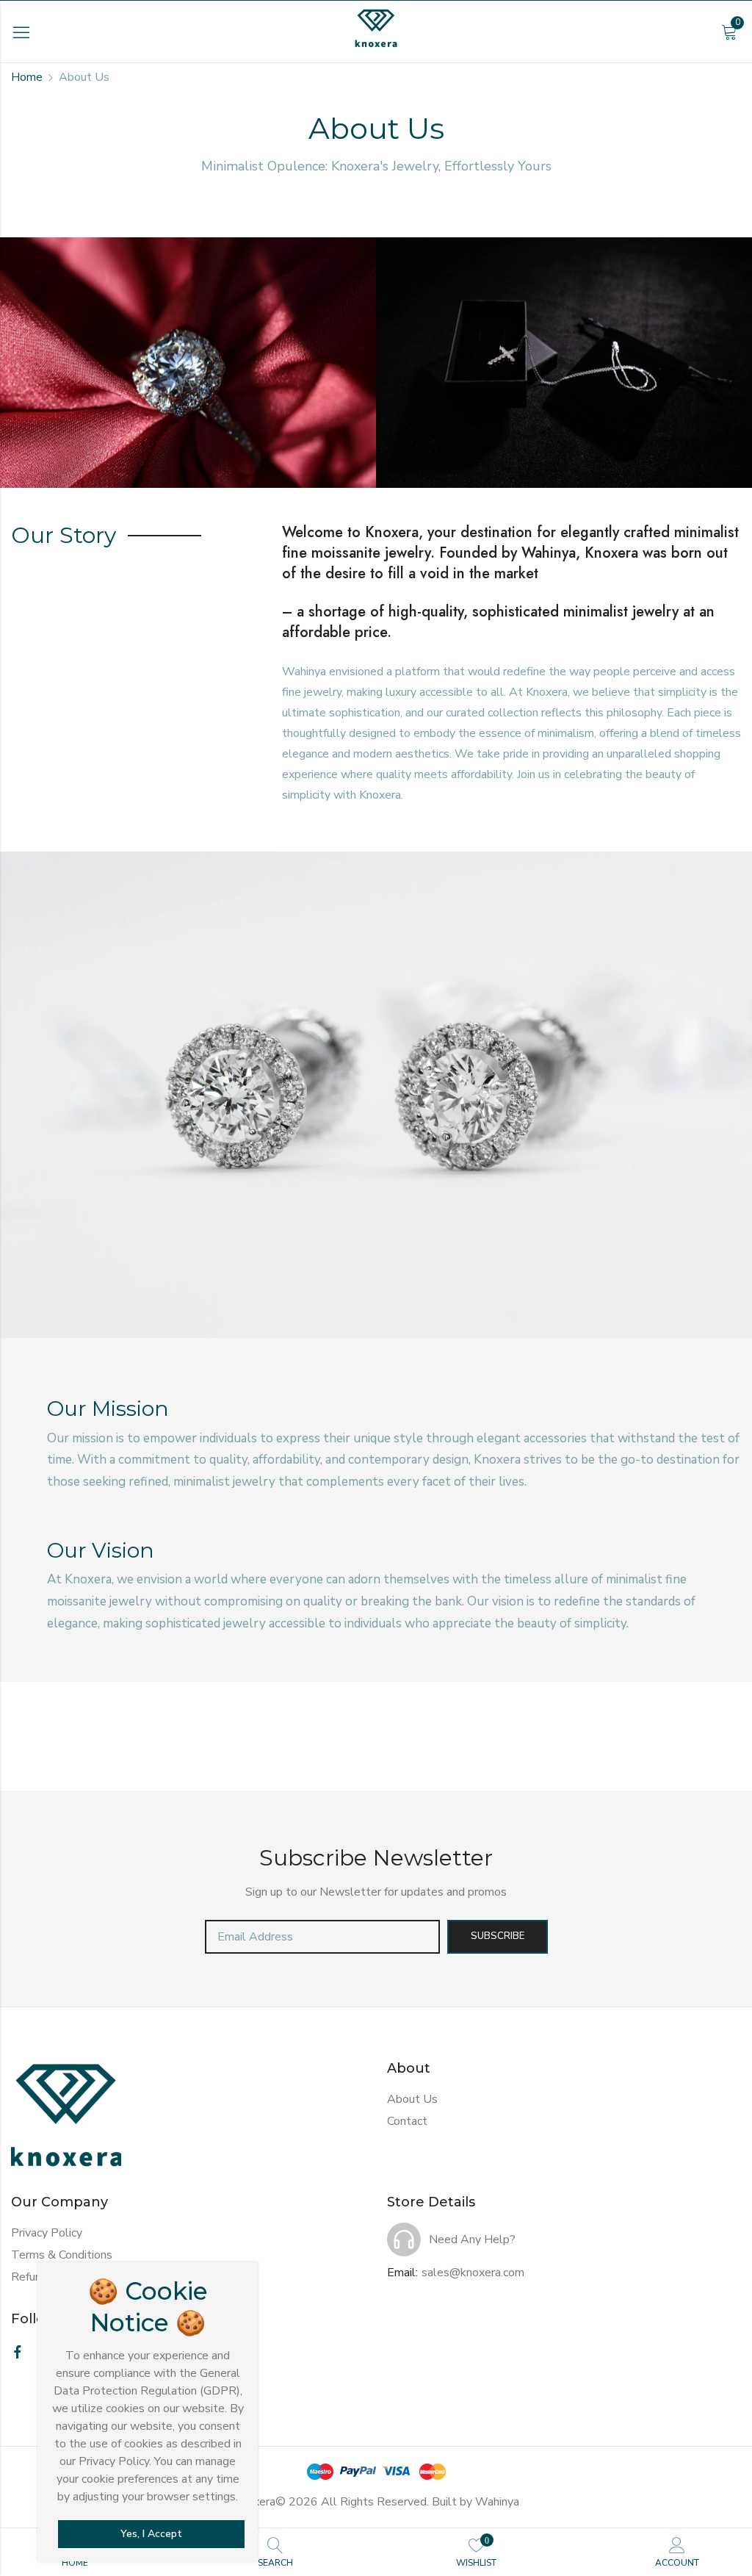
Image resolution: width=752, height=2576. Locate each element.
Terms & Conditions (62, 2255)
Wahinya (497, 2502)
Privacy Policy (47, 2233)
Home (27, 77)
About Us (412, 2099)
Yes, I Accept (151, 2534)
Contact (407, 2121)
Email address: (322, 1937)
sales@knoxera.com (473, 2273)
